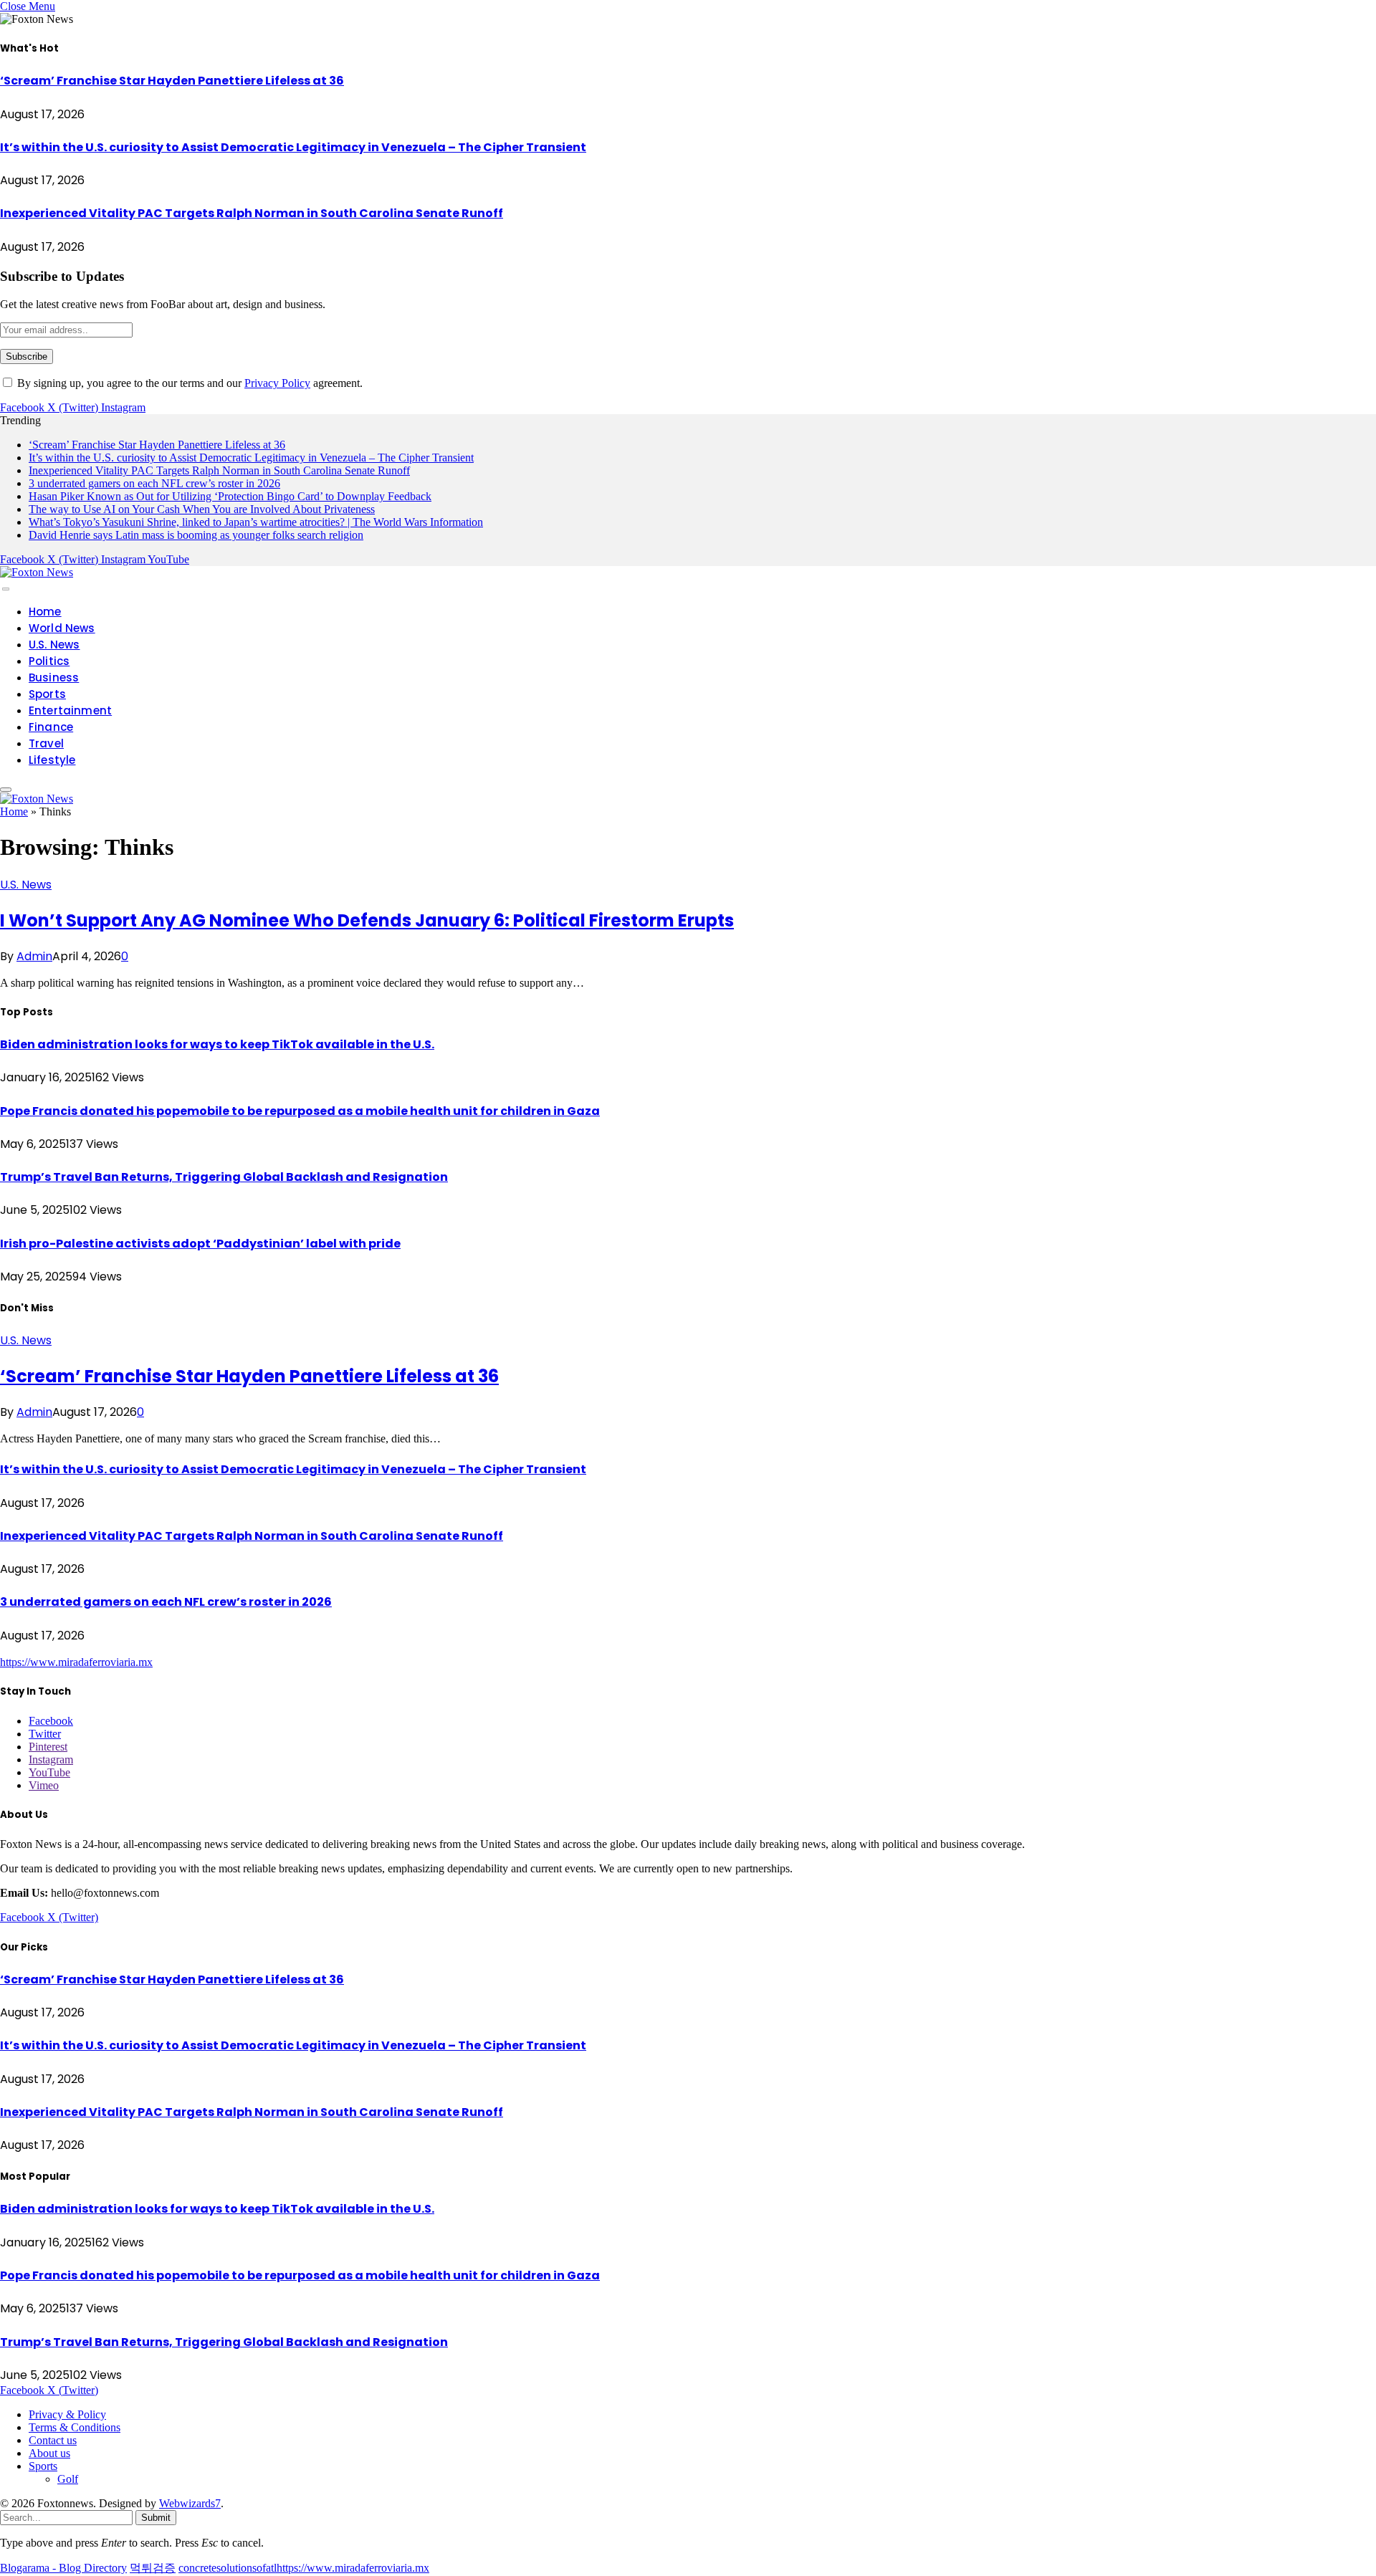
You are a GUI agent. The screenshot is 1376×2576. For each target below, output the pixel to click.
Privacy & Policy (67, 2414)
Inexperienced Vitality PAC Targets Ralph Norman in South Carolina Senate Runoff (252, 213)
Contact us (53, 2440)
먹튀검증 (153, 2568)
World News (62, 628)
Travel (46, 743)
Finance (51, 727)
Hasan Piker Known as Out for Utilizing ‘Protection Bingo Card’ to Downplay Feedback (230, 496)
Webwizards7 (190, 2503)
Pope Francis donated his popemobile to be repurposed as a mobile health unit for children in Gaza (300, 1111)
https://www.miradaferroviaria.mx (76, 1662)
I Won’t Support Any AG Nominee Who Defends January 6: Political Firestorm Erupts (367, 920)
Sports (47, 694)
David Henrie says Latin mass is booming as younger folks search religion (196, 535)
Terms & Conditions (75, 2427)
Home (45, 612)
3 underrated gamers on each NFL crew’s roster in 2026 (154, 483)
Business (54, 677)
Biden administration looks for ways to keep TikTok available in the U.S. (217, 1044)
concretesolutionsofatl (228, 2568)
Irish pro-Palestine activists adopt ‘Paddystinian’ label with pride (200, 1244)
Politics (49, 661)
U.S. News (54, 645)
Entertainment (70, 710)
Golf (68, 2479)
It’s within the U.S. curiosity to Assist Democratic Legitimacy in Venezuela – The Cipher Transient (293, 147)
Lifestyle (52, 760)
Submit (156, 2518)
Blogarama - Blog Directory (63, 2568)
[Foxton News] (37, 572)
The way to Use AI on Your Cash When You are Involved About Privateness (202, 509)
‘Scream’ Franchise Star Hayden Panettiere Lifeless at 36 (172, 81)
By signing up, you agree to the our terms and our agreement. (188, 383)
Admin (34, 956)
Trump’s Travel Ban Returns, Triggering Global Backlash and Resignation (224, 1177)
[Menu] (6, 589)
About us (49, 2453)
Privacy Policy (277, 383)
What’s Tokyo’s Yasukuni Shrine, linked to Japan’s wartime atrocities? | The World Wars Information (256, 522)
